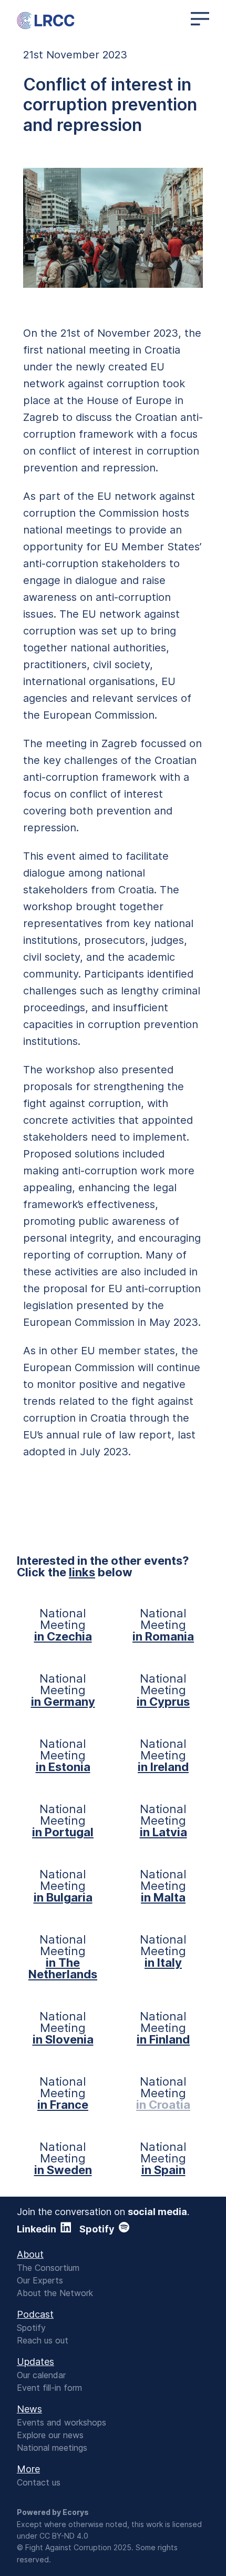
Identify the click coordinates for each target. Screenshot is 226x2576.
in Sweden (63, 2170)
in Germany (63, 1702)
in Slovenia (63, 2039)
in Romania (163, 1636)
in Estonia (63, 1767)
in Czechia (63, 1636)
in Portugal (63, 1832)
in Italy (163, 1963)
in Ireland (163, 1767)
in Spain (163, 2170)
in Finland (163, 2039)
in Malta (163, 1897)
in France (63, 2105)
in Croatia (163, 2105)
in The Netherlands (63, 1968)
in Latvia (163, 1832)
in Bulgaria (63, 1897)
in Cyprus (163, 1702)
